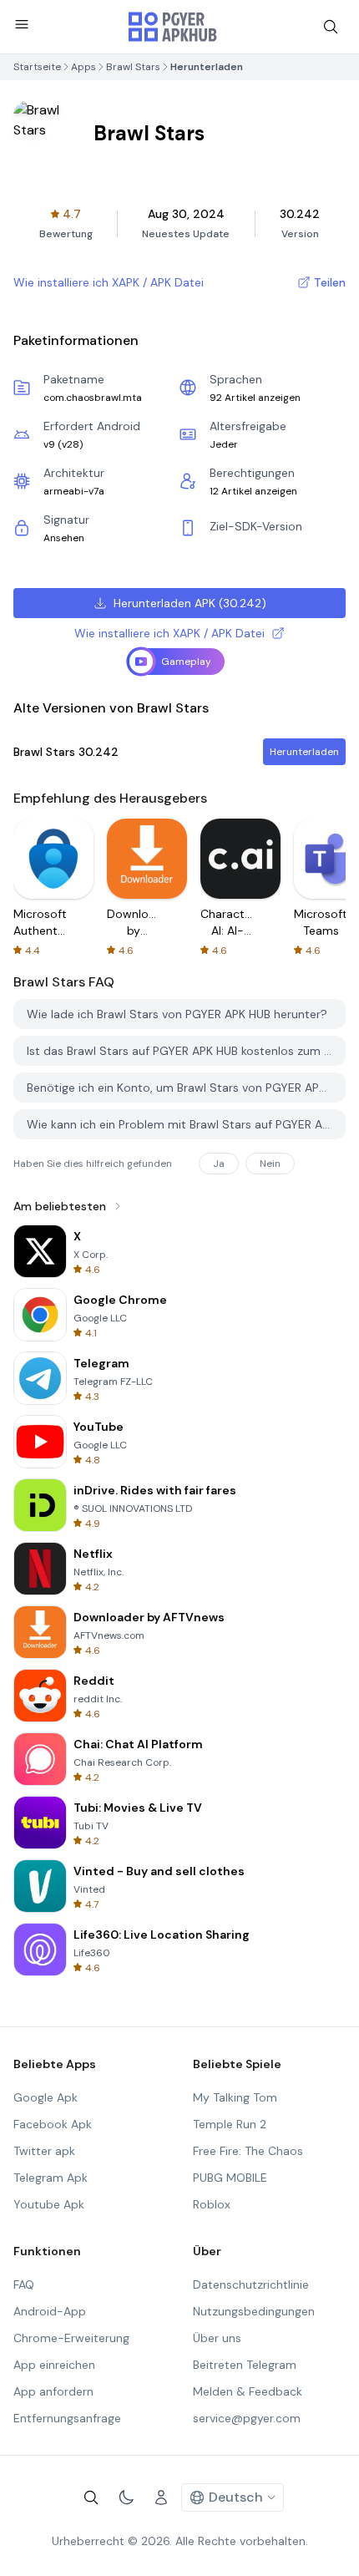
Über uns (217, 2338)
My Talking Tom (235, 2097)
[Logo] (173, 27)
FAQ (24, 2284)
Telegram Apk (51, 2178)
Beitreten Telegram (245, 2365)
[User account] (161, 2497)
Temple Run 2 (230, 2124)
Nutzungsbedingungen (254, 2311)
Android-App (50, 2311)
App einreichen (54, 2365)
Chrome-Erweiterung (71, 2338)
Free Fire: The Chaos (248, 2151)
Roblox (212, 2204)
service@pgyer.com (247, 2418)
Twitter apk (44, 2151)
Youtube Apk (49, 2204)
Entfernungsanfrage (67, 2418)
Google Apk (46, 2097)
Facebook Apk (53, 2124)
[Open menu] (22, 24)
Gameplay (186, 662)
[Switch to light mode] (126, 2497)
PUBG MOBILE (230, 2178)
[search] (331, 27)
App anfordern (53, 2391)
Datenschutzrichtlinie (251, 2284)
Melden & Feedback (248, 2391)
